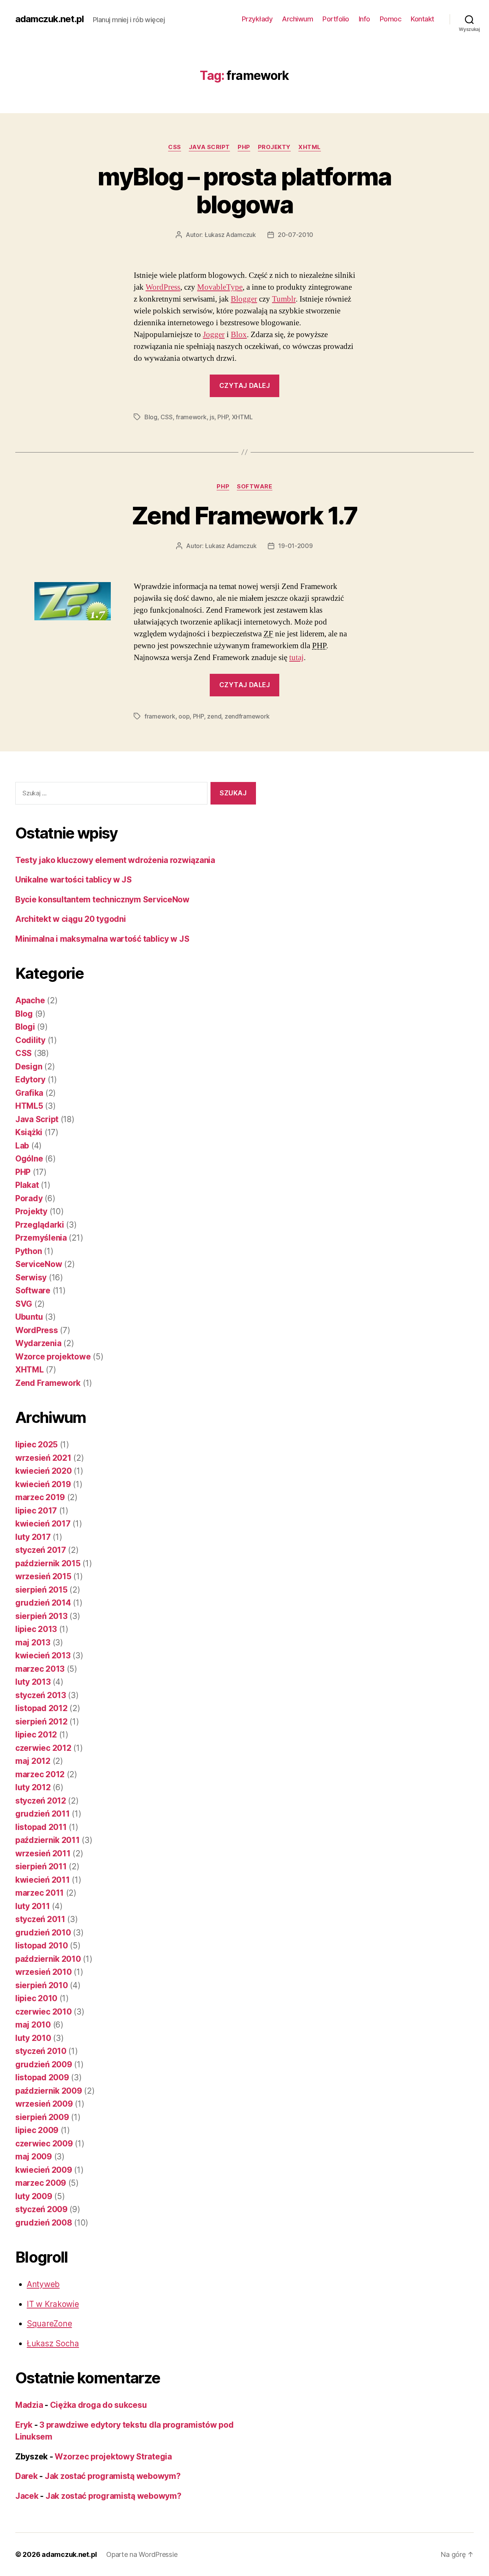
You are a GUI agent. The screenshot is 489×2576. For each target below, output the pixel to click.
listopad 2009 (42, 2077)
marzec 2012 (40, 1774)
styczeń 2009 (41, 2209)
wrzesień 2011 (43, 1853)
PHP (244, 147)
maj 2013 (33, 1642)
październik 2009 (49, 2091)
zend (214, 716)
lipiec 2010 (36, 1998)
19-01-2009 (295, 546)
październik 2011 (48, 1840)
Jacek (27, 2496)
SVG (24, 1304)
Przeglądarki (40, 1225)
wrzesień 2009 (44, 2104)
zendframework (247, 716)
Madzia (29, 2405)
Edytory (30, 1080)
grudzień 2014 (43, 1603)
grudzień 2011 (43, 1814)
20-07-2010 (296, 235)
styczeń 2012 (41, 1801)
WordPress (163, 287)
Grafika (29, 1093)
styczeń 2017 (41, 1550)
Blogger (244, 299)
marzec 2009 (41, 2183)
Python (28, 1251)
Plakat (27, 1185)
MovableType (220, 287)
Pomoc (391, 19)
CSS (175, 147)
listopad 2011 (41, 1827)
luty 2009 (34, 2196)
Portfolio (336, 19)
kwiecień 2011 (43, 1880)
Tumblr (284, 299)
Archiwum (297, 19)
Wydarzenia (38, 1343)
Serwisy (31, 1277)
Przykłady (257, 19)
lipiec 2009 (37, 2130)
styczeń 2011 (40, 1919)
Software (254, 487)
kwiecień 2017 (43, 1524)
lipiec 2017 (36, 1511)
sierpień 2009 (42, 2117)
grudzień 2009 (44, 2064)
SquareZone (49, 2324)
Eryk (24, 2425)
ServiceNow (39, 1264)
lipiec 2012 (36, 1735)
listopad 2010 (42, 1946)
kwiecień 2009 (44, 2170)
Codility (30, 1040)
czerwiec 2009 (44, 2144)
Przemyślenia (41, 1238)
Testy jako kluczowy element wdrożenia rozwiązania (115, 860)
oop (184, 716)
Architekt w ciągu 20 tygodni (70, 919)
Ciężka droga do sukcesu (99, 2405)
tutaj (296, 658)
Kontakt (423, 19)
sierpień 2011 (41, 1866)
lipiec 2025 (36, 1445)
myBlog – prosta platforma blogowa (244, 190)
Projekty (274, 147)
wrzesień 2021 (43, 1458)
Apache (30, 1000)
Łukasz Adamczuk (230, 235)
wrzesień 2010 (44, 1972)
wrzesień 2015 (43, 1576)
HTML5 (29, 1106)
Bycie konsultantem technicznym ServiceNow (102, 899)
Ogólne (29, 1159)
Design (29, 1067)
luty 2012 (33, 1787)
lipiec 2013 (36, 1629)
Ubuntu (29, 1317)
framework (191, 417)
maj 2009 (34, 2157)
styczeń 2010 (41, 2051)
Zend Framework (48, 1383)
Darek (27, 2476)
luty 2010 (33, 2038)
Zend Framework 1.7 (244, 515)
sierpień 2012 (41, 1722)
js (212, 417)
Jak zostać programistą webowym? (113, 2476)
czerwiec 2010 (44, 2012)
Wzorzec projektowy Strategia (113, 2457)
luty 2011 (33, 1906)
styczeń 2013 (41, 1695)
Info (364, 19)
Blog (151, 417)
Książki (29, 1132)
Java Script (209, 147)
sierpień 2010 (42, 1985)
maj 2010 (33, 2025)
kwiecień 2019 (43, 1484)
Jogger (214, 335)
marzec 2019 (40, 1497)
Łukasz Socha (53, 2343)
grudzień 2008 (44, 2223)
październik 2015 (48, 1563)
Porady (29, 1198)
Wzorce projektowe (53, 1357)
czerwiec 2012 (43, 1748)
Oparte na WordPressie (142, 2554)
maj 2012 (33, 1761)
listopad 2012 (41, 1708)
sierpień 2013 (41, 1616)
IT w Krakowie (53, 2304)
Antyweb (43, 2284)
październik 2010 (48, 1959)
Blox (239, 335)
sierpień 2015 (41, 1590)
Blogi (25, 1027)
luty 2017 (33, 1537)
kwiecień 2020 (44, 1471)
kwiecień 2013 (43, 1655)
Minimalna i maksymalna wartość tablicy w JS (102, 939)
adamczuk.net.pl (49, 19)
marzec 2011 (40, 1893)
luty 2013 (33, 1682)
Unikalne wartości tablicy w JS (74, 880)
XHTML (310, 147)
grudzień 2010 (43, 1933)
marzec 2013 (40, 1669)
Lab (22, 1146)
